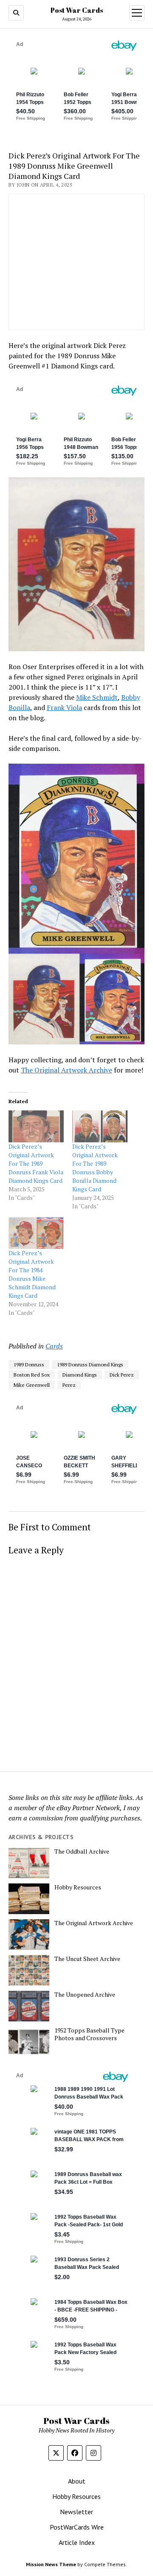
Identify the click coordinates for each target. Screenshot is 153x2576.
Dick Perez (122, 1375)
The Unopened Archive (85, 1995)
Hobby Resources (78, 1887)
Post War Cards (77, 10)
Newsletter (76, 2512)
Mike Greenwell (32, 1385)
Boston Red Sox (32, 1375)
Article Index (77, 2542)
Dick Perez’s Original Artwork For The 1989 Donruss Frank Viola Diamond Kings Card (36, 1163)
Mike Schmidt (97, 697)
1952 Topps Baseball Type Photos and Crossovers (89, 2034)
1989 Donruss (29, 1364)
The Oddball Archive (82, 1851)
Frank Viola (64, 707)
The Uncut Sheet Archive (87, 1959)
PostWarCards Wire (77, 2527)
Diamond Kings (80, 1375)
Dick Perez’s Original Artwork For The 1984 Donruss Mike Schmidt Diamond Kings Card (32, 1274)
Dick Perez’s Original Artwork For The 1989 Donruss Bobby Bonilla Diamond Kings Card (95, 1168)
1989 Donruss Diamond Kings (90, 1364)
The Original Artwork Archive (67, 1070)
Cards (54, 1346)
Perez (69, 1385)
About (77, 2481)
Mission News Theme (51, 2564)
